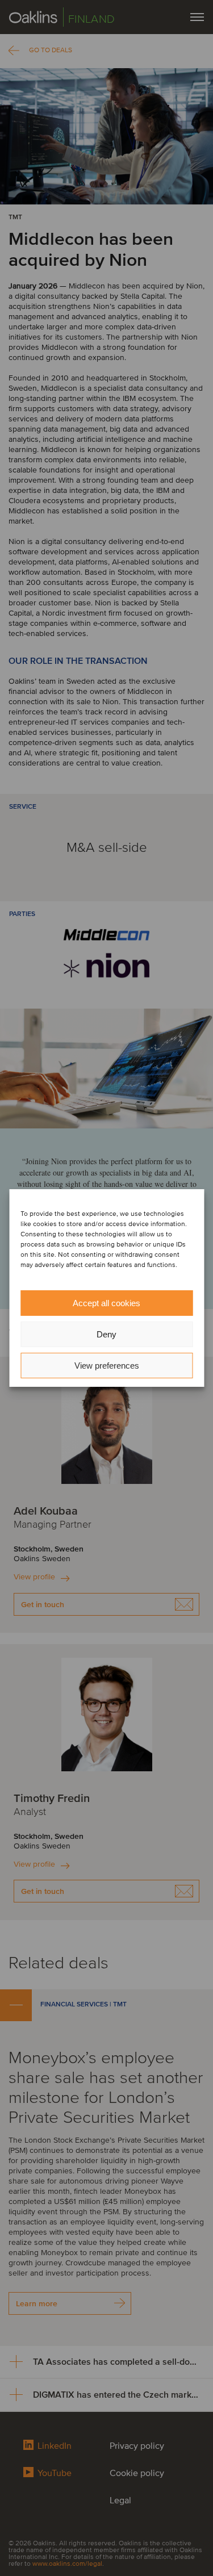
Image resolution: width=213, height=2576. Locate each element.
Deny (106, 1334)
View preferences (107, 1366)
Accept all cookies (106, 1303)
